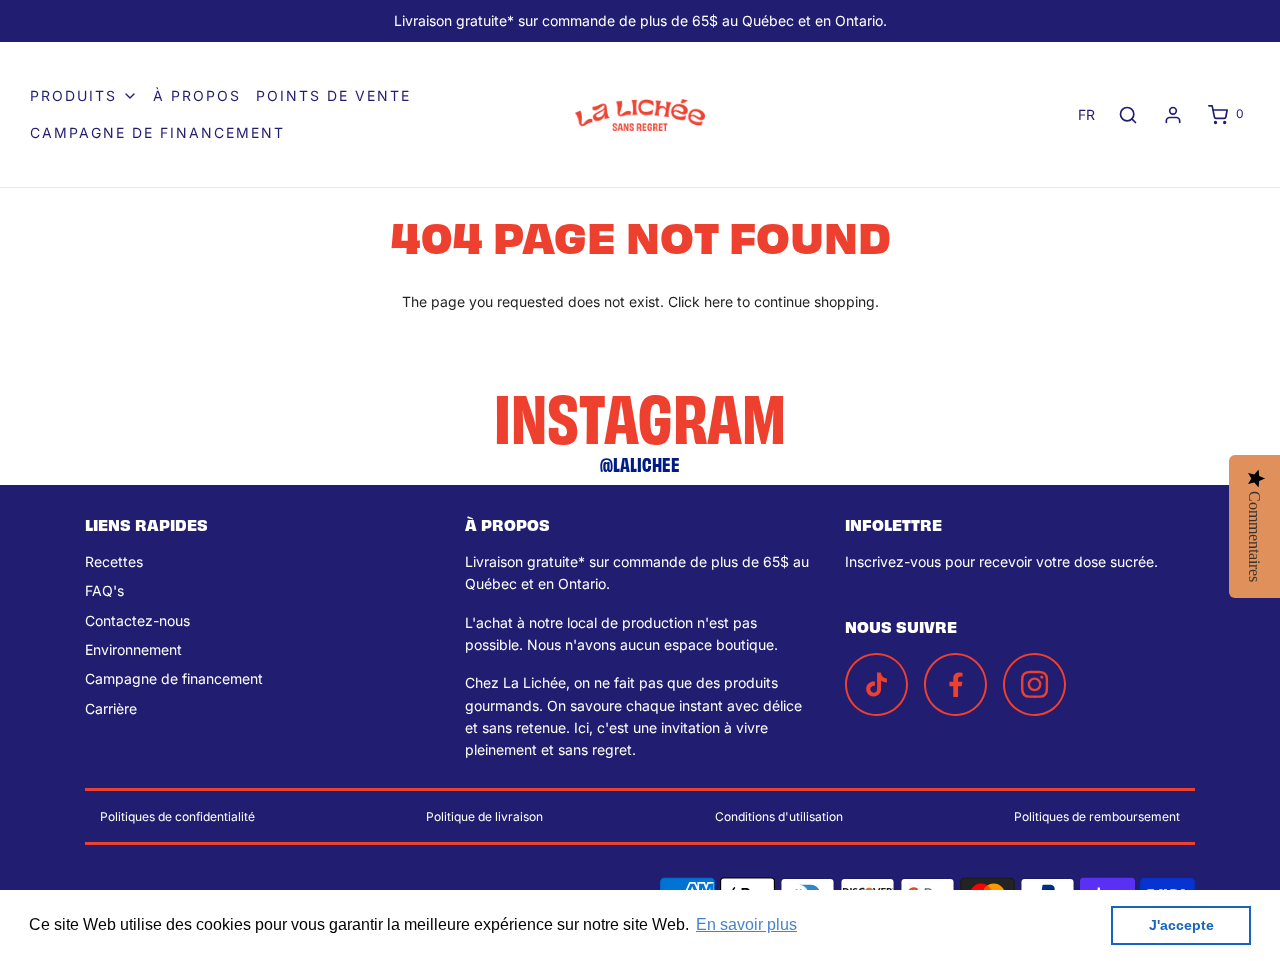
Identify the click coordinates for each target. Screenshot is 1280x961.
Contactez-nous (137, 620)
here (718, 301)
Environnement (133, 649)
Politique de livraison (484, 816)
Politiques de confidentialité (177, 816)
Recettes (114, 561)
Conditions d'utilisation (779, 816)
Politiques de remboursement (1097, 816)
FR (1086, 114)
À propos (197, 95)
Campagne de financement (157, 132)
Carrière (111, 708)
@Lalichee (640, 463)
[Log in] (1173, 115)
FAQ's (104, 590)
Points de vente (333, 95)
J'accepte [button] (1181, 925)
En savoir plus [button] (746, 924)
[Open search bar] (1128, 114)
